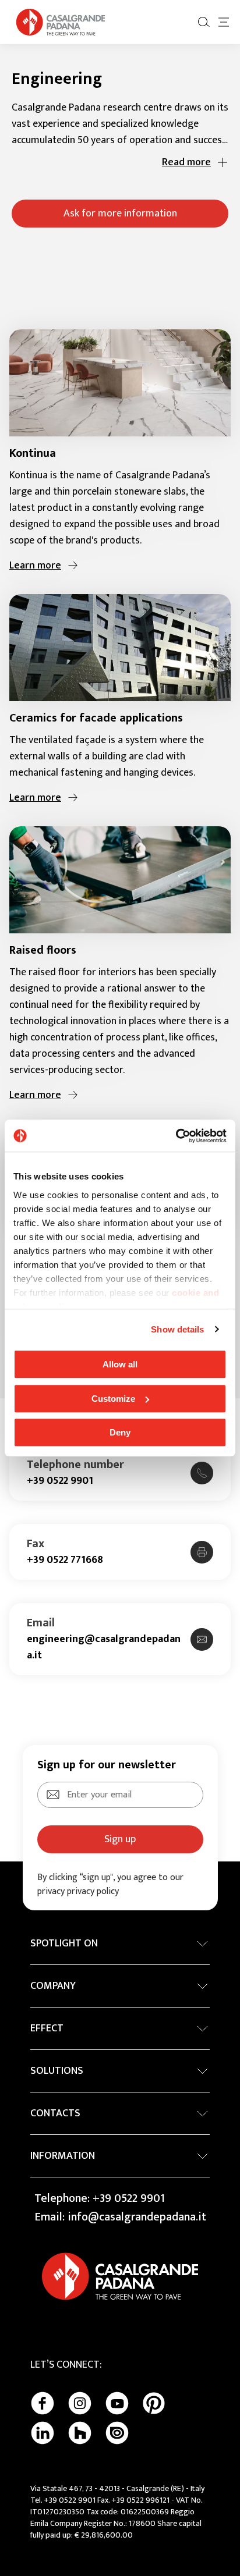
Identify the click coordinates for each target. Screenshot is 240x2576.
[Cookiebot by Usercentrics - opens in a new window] (176, 1136)
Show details (177, 1329)
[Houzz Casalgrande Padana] (80, 2433)
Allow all (120, 1364)
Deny (120, 1432)
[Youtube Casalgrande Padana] (117, 2403)
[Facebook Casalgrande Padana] (43, 2403)
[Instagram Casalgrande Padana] (80, 2403)
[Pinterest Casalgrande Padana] (154, 2403)
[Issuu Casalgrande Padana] (117, 2433)
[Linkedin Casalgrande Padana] (43, 2433)
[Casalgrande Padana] (61, 22)
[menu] (224, 22)
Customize (113, 1399)
